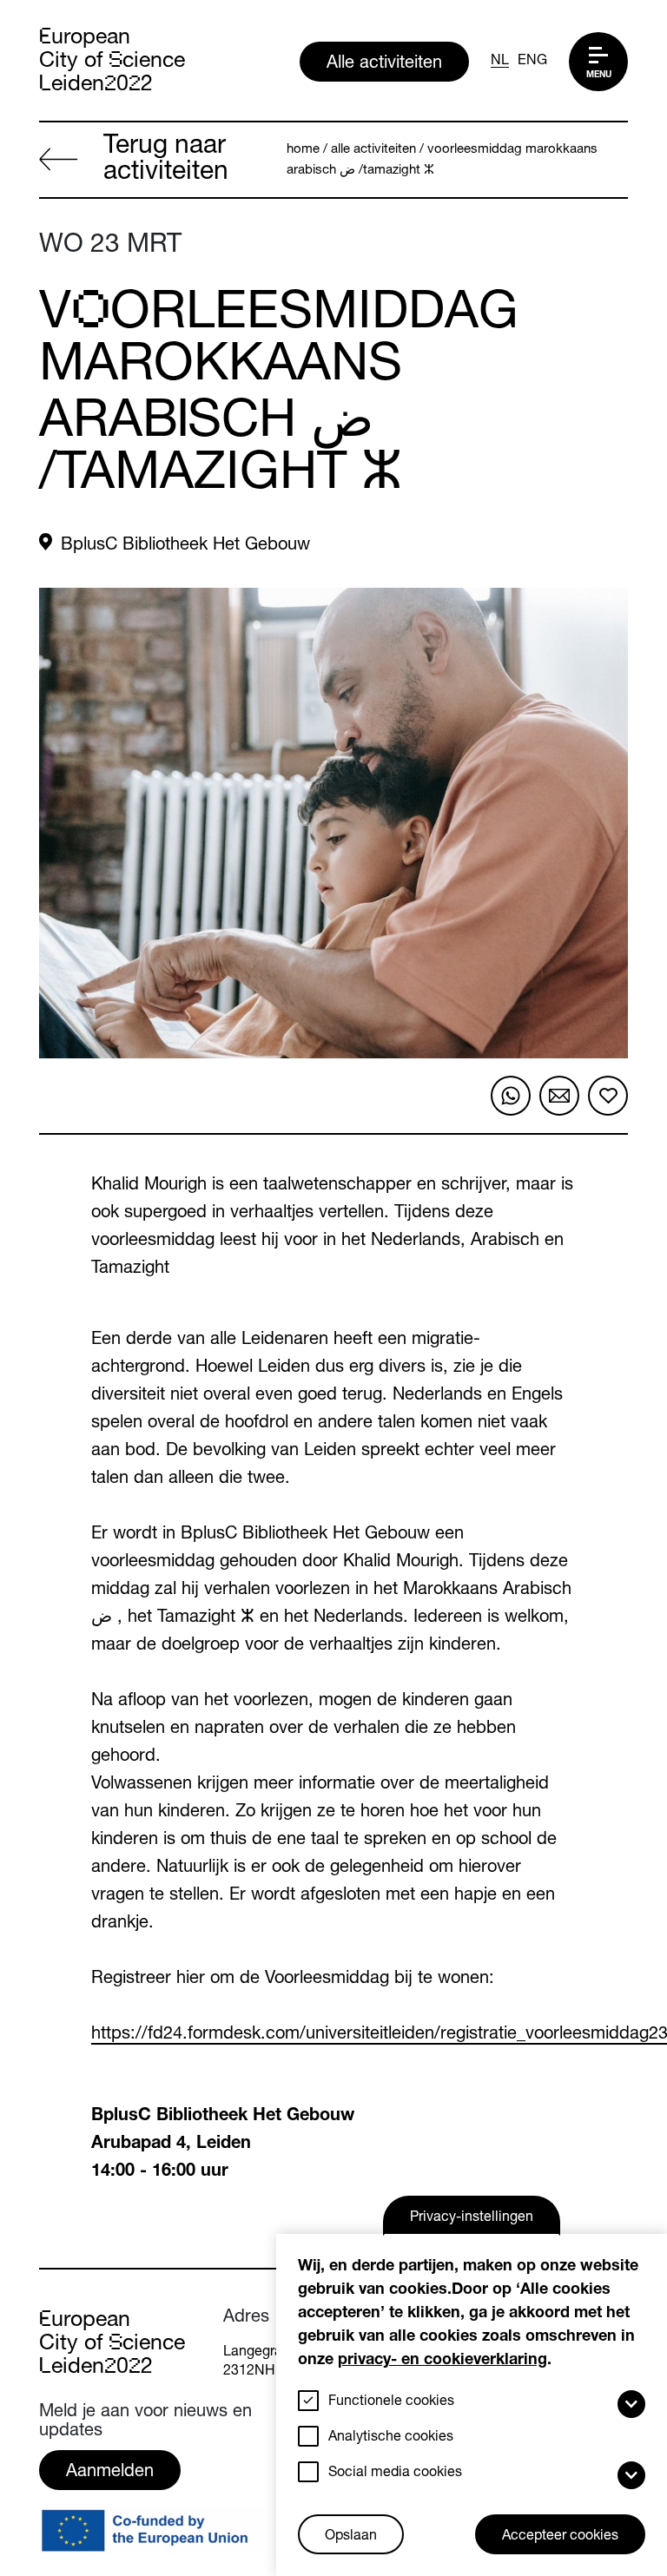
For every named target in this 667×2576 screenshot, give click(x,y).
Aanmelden (110, 2473)
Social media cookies (395, 2474)
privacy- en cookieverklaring (442, 2361)
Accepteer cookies (560, 2537)
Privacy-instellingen (472, 2218)
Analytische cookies (391, 2438)
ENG (532, 62)
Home (303, 150)
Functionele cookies (391, 2402)
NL (500, 62)
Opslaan (351, 2537)
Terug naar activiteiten (166, 161)
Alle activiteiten (384, 64)
